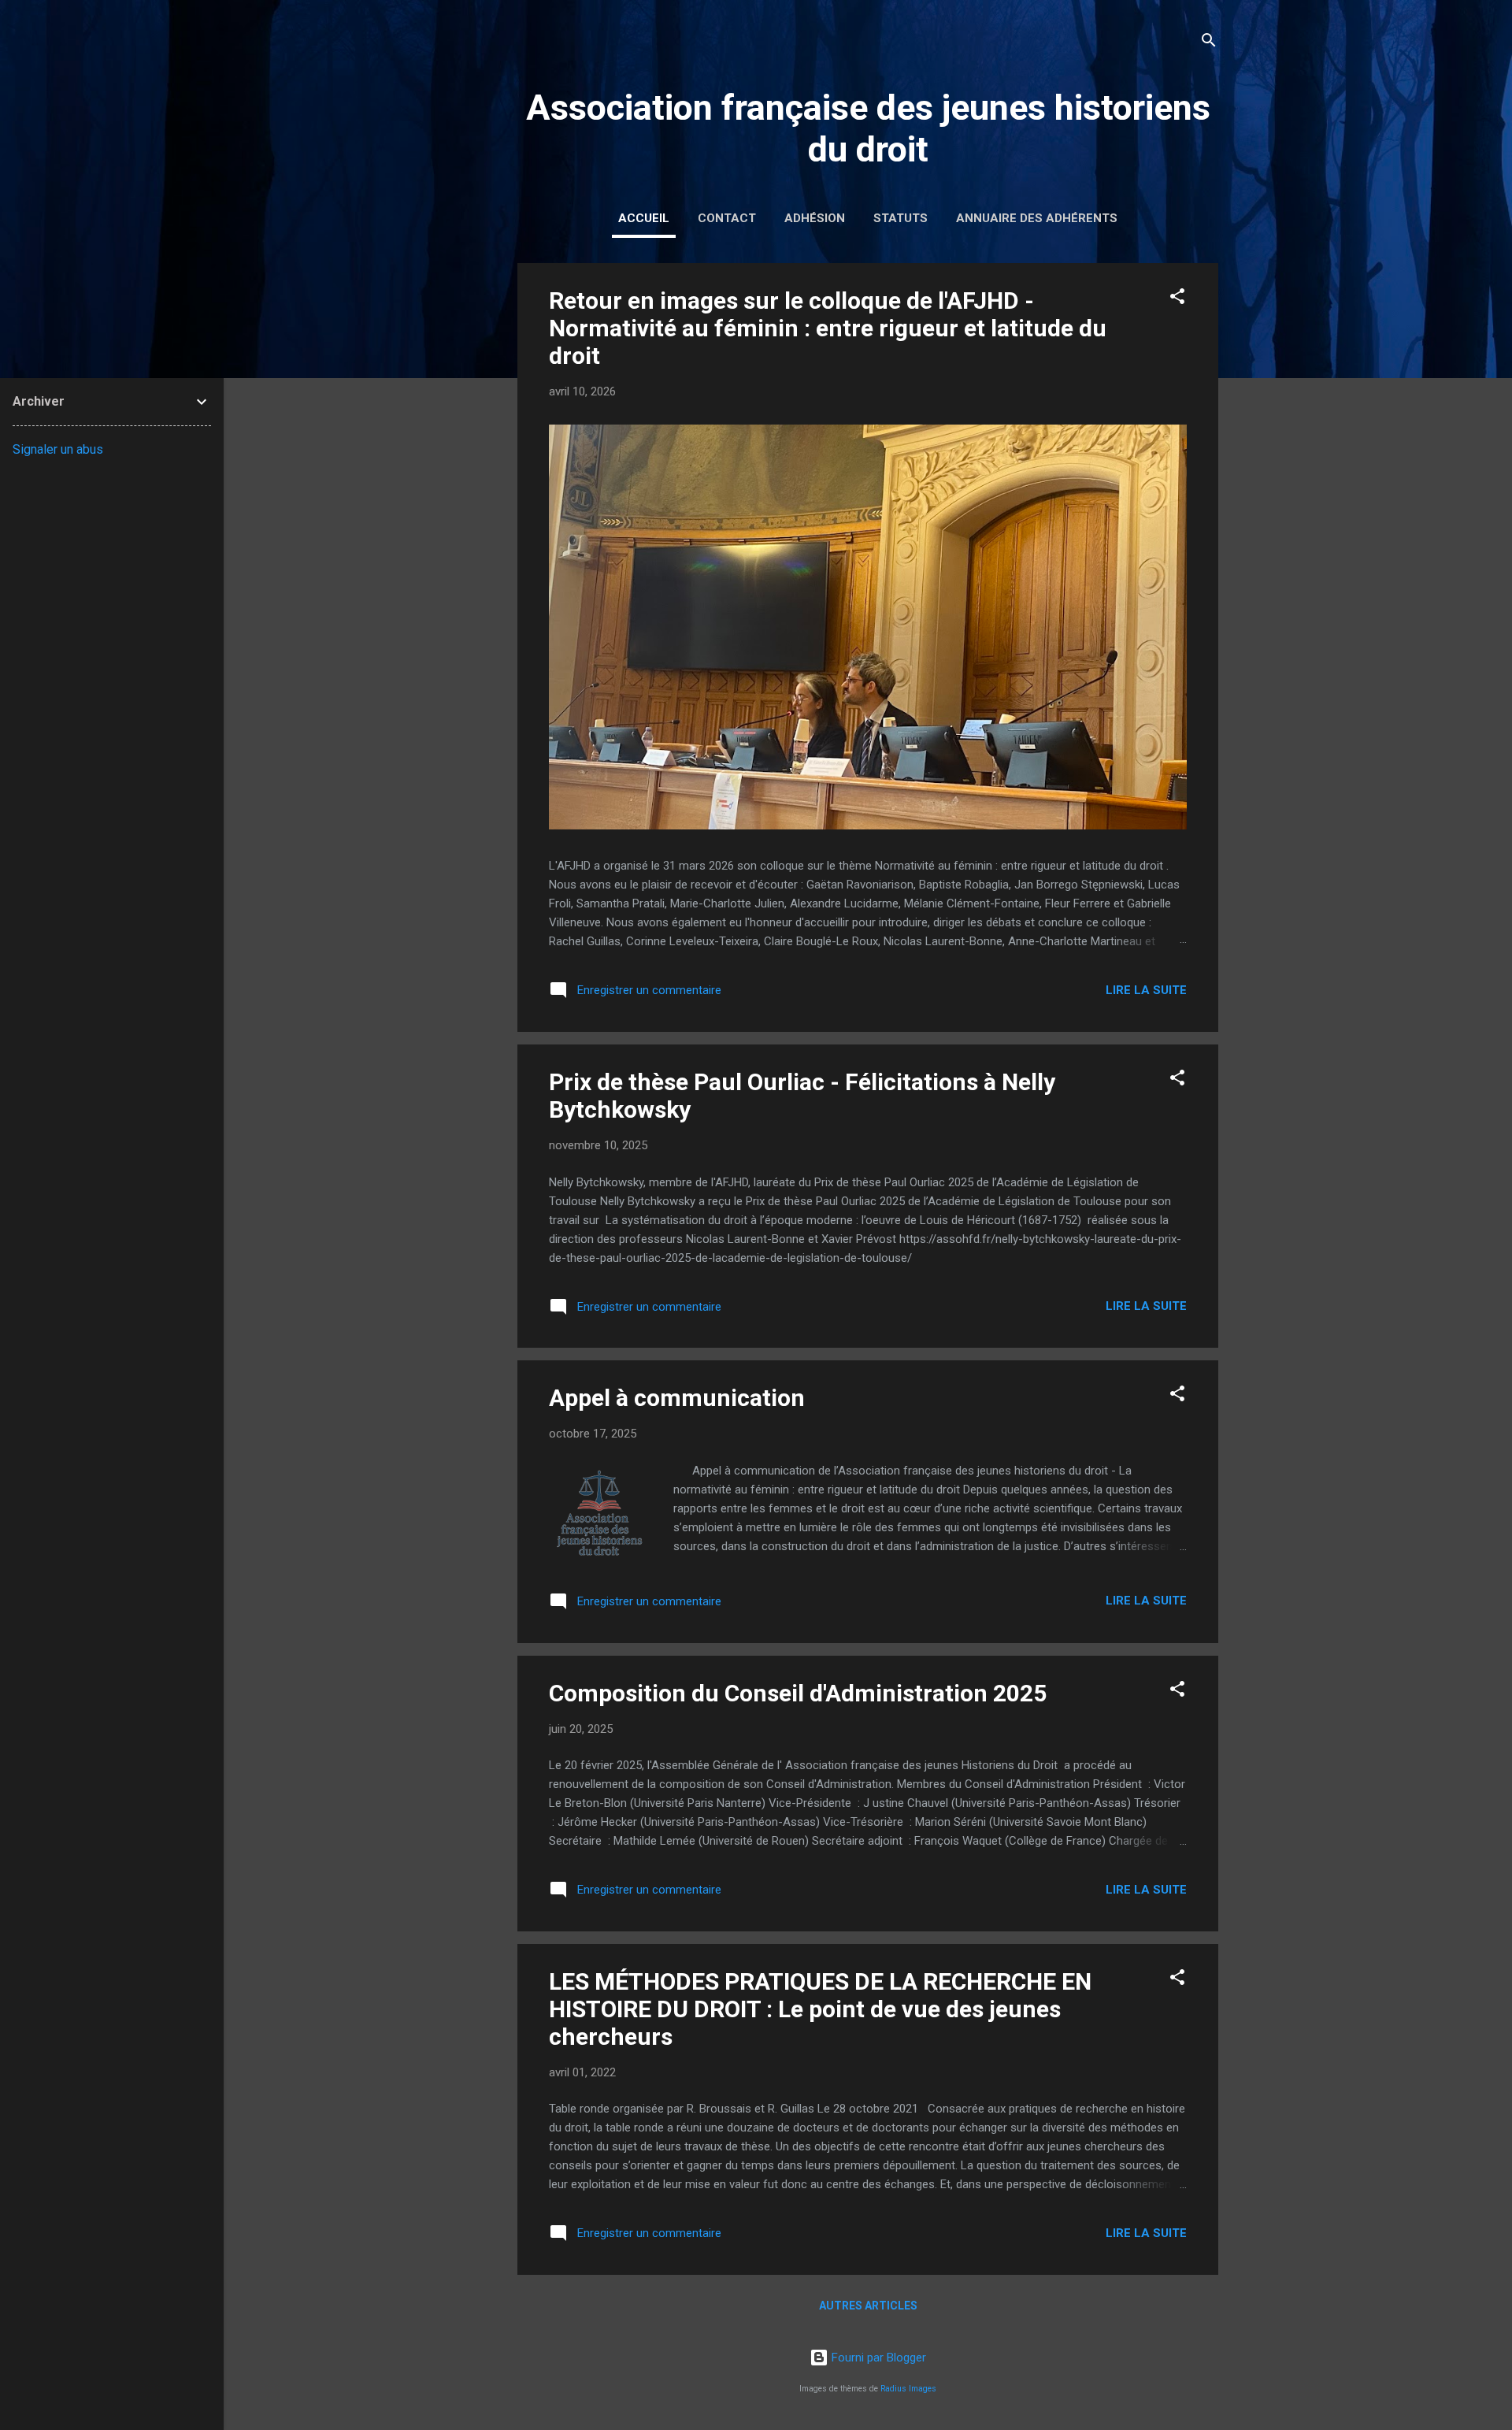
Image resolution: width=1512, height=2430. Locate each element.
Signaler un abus (58, 449)
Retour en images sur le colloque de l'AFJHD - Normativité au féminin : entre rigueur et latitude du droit (828, 328)
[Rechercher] (1209, 43)
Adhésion (815, 218)
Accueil (644, 218)
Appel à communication (677, 1398)
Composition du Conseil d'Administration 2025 (798, 1693)
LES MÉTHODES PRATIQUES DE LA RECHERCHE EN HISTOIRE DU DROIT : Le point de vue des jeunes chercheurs (820, 2009)
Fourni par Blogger (877, 2358)
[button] (1177, 299)
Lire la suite (1146, 990)
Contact (727, 218)
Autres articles (868, 2306)
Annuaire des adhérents (1037, 218)
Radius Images (908, 2389)
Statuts (901, 218)
